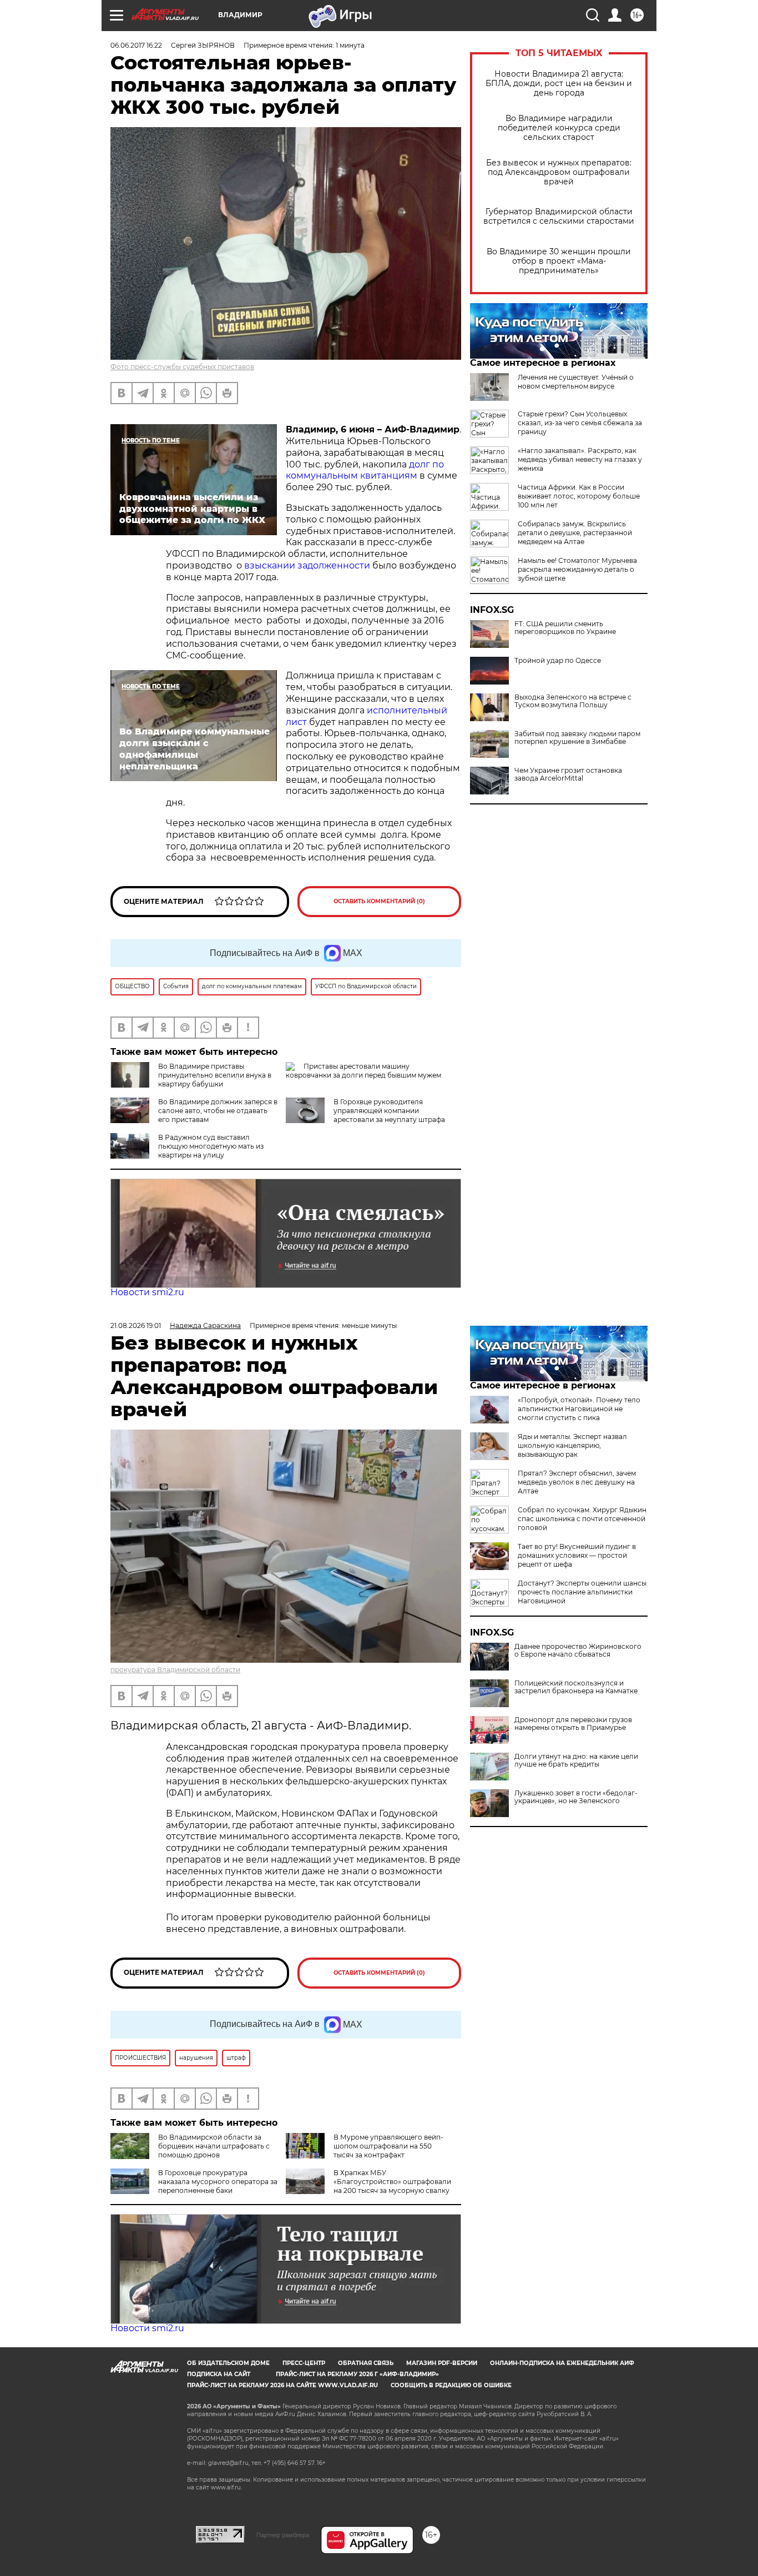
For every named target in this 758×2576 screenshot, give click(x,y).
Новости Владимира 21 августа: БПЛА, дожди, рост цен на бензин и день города (559, 84)
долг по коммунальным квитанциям (365, 470)
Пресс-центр (304, 2363)
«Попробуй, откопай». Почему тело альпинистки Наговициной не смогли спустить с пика (579, 1409)
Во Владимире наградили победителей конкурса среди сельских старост (559, 128)
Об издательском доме (228, 2363)
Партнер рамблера (283, 2535)
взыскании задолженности (307, 565)
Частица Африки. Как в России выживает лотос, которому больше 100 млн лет (579, 496)
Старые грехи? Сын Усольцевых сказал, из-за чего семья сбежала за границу (580, 423)
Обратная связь (366, 2363)
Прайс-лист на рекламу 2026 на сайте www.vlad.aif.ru (282, 2385)
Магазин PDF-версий (442, 2363)
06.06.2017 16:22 (136, 45)
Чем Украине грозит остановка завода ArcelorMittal (568, 774)
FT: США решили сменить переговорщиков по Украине (565, 628)
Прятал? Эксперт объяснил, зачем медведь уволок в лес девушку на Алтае (577, 1482)
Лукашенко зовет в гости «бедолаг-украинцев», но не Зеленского (576, 1797)
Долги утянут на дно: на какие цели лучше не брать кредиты (576, 1760)
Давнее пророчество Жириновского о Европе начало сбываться (578, 1651)
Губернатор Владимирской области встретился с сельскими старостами (559, 217)
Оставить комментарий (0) (379, 901)
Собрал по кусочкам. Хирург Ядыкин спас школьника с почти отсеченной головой (582, 1519)
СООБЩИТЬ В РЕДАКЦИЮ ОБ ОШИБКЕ (451, 2385)
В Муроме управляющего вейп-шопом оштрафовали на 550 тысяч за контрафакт (388, 2146)
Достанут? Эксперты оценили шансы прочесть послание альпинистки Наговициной (582, 1592)
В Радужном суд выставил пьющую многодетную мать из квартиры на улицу (211, 1146)
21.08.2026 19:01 (136, 1325)
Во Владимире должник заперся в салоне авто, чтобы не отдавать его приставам (218, 1111)
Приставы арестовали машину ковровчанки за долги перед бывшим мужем (363, 1071)
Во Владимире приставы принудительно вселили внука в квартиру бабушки (215, 1075)
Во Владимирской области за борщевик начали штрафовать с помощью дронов (214, 2146)
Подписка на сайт (219, 2374)
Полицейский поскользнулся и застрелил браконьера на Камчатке (576, 1687)
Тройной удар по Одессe (558, 661)
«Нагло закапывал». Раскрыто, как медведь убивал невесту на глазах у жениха (580, 459)
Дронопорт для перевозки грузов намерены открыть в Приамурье (573, 1724)
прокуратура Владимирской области (175, 1670)
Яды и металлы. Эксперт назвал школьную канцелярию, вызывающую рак (572, 1445)
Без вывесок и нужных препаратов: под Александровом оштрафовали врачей (559, 172)
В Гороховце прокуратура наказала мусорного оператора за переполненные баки (218, 2182)
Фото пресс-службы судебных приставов (182, 367)
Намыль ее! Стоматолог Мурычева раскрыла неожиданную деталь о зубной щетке (577, 569)
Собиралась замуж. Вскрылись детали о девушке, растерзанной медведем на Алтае (575, 533)
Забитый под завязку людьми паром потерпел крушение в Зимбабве (577, 738)
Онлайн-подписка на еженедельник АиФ (562, 2363)
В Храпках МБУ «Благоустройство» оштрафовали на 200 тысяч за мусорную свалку (392, 2182)
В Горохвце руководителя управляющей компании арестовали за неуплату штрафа (389, 1111)
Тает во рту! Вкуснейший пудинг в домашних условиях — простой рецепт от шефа (577, 1555)
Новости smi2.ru (147, 1292)
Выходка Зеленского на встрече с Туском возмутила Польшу (573, 701)
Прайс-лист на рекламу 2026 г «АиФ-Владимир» (357, 2374)
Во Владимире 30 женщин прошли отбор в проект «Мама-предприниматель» (559, 261)
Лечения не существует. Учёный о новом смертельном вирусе (576, 382)
